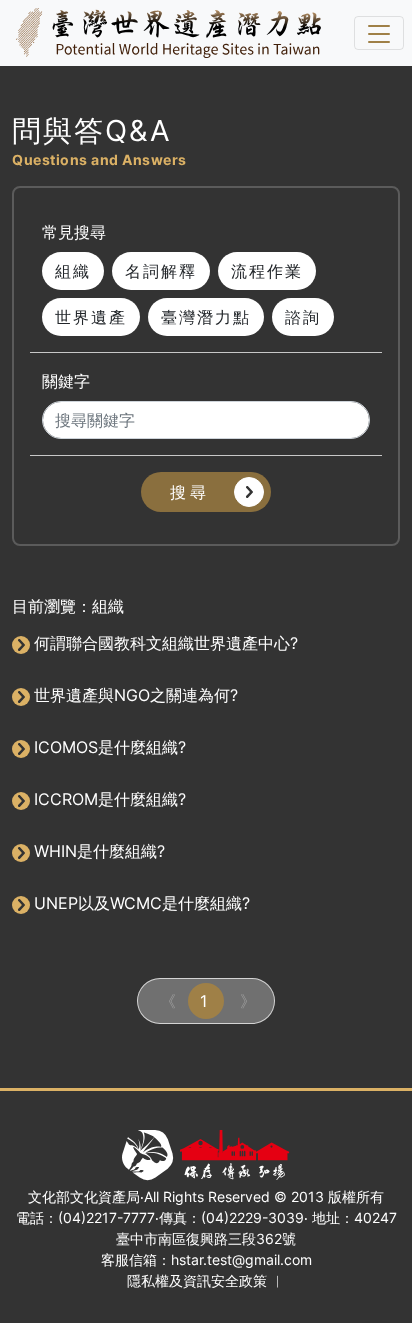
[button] (206, 492)
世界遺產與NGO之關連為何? (136, 695)
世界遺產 (91, 317)
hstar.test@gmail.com (241, 1259)
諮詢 (303, 317)
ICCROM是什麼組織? (110, 799)
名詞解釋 (161, 271)
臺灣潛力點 (206, 317)
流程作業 (267, 271)
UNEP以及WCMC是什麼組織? (142, 903)
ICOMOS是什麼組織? (110, 747)
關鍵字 (66, 381)
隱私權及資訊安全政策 (197, 1280)
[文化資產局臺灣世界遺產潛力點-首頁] (164, 33)
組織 (73, 271)
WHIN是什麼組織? (99, 851)
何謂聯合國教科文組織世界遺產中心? (166, 643)
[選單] (379, 33)
